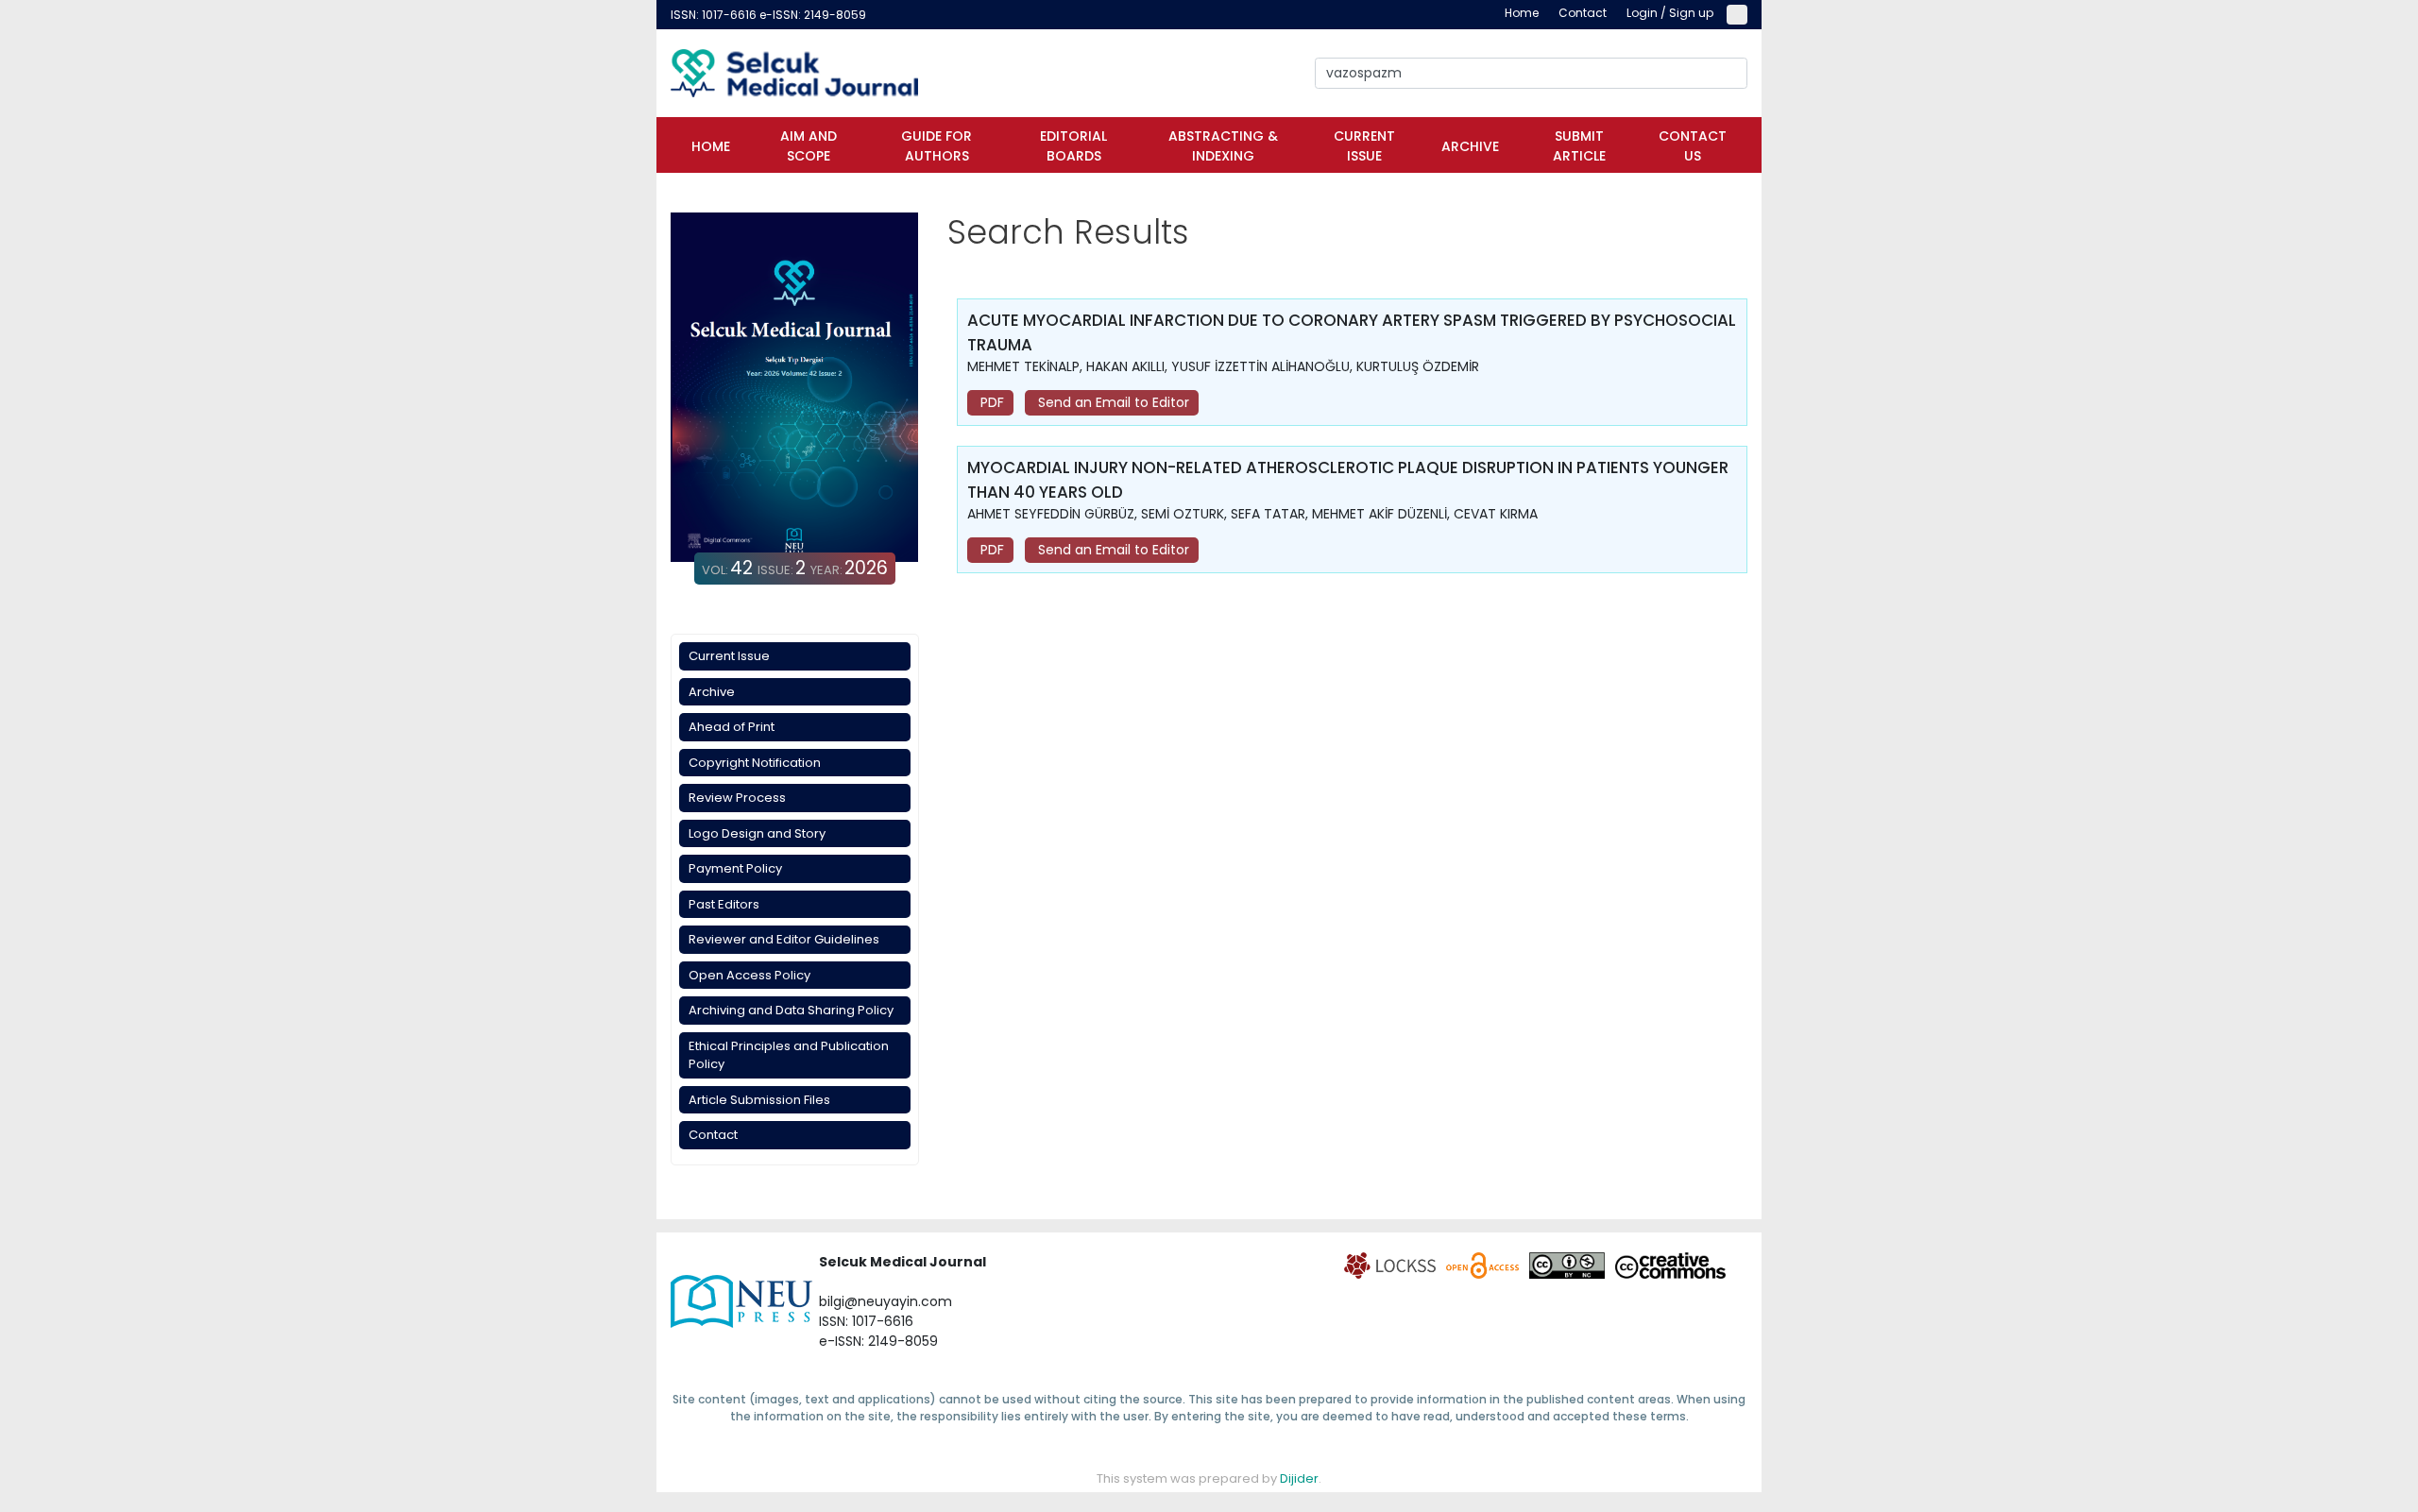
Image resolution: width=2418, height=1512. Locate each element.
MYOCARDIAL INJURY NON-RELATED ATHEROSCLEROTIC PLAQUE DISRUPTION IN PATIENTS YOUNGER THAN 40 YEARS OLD (1348, 480)
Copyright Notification (755, 763)
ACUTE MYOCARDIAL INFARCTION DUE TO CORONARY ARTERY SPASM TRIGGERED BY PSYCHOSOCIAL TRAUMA (1352, 332)
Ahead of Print (732, 727)
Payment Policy (735, 868)
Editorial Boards (1073, 146)
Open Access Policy (749, 975)
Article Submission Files (759, 1100)
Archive (1470, 146)
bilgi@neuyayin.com (885, 1301)
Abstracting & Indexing (1223, 146)
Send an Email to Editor (1112, 402)
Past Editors (724, 904)
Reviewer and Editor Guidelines (784, 939)
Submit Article (1579, 146)
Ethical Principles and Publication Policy (789, 1055)
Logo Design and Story (757, 833)
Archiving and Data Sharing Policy (791, 1010)
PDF (990, 402)
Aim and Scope (809, 146)
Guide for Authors (937, 146)
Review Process (737, 798)
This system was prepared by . (1209, 1478)
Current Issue (1364, 146)
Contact (713, 1135)
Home (711, 146)
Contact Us (1693, 146)
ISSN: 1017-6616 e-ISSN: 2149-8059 (768, 15)
